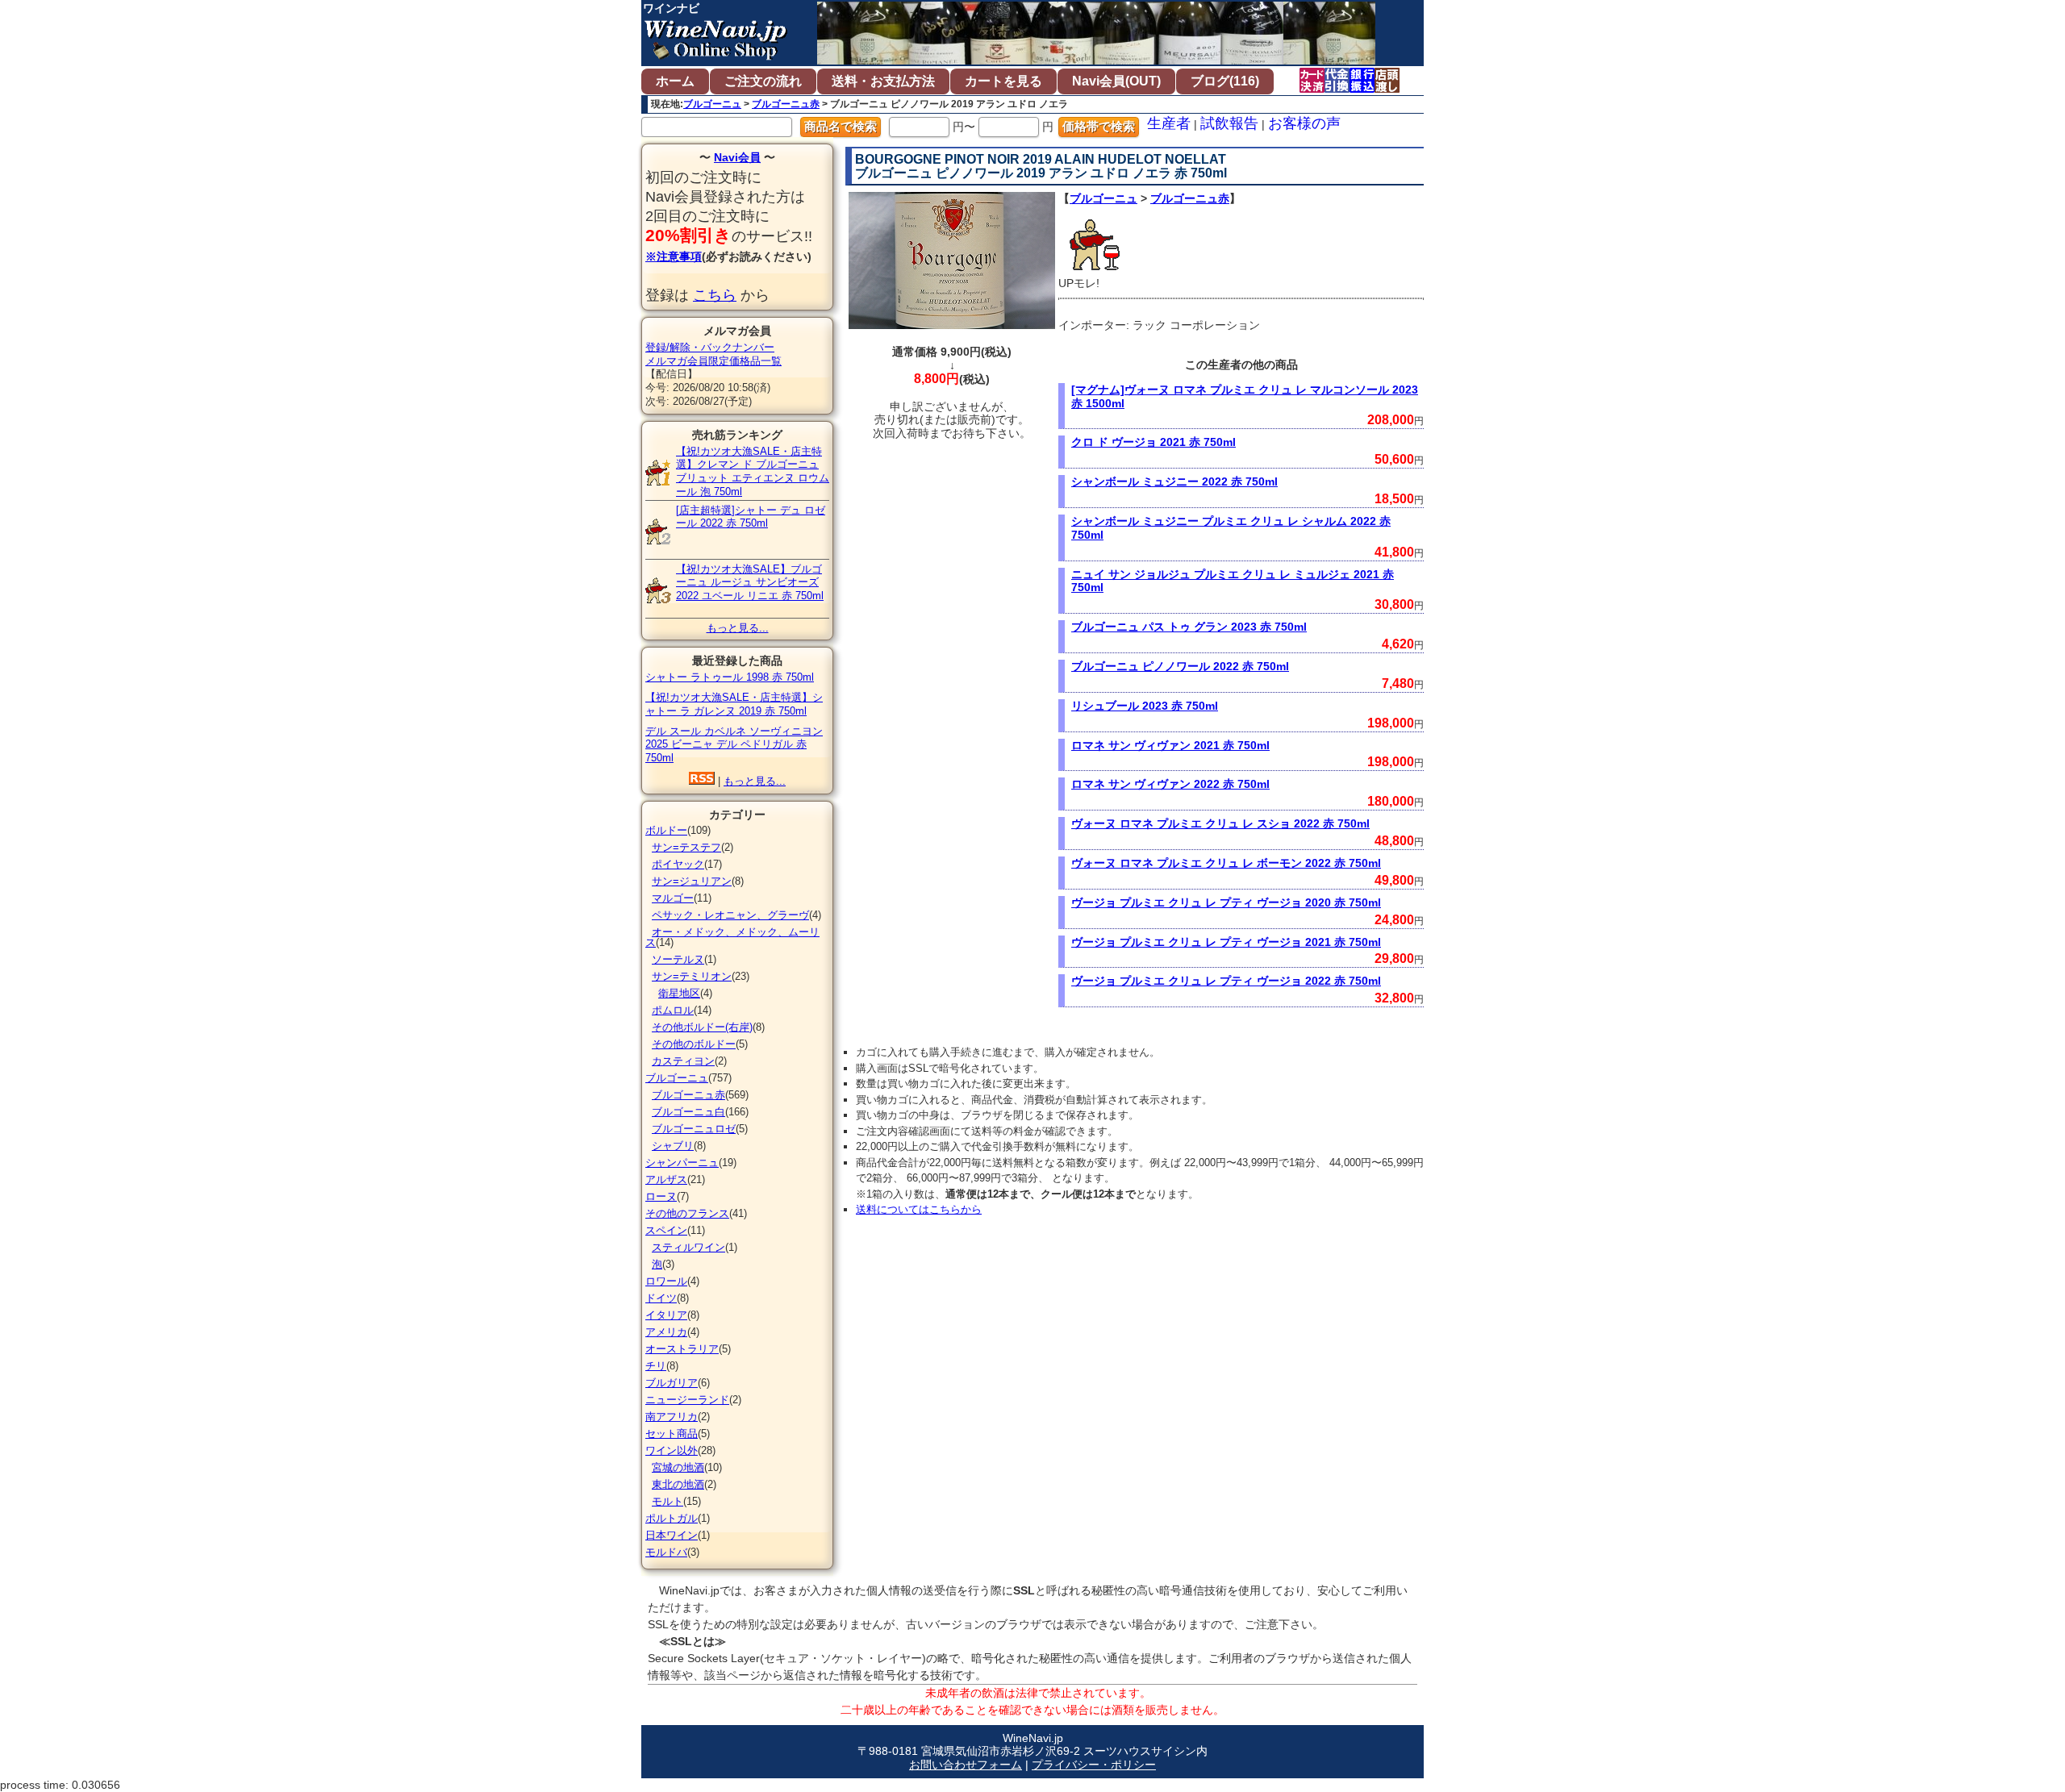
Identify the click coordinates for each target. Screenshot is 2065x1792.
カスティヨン (683, 1061)
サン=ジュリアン (692, 881)
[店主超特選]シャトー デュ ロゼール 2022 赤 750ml (751, 517)
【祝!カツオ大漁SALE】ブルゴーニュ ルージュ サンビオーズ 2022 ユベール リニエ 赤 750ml (750, 583)
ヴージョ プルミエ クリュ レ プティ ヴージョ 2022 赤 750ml (1226, 981)
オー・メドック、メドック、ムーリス (732, 937)
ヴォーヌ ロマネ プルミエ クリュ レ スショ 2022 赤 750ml (1220, 823)
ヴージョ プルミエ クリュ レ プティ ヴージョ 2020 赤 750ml (1226, 902)
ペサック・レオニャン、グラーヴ (730, 915)
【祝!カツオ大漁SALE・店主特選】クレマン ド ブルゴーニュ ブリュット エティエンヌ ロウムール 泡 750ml (753, 471)
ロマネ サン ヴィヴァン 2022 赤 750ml (1170, 784)
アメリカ (666, 1332)
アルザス (666, 1179)
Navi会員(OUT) (1116, 81)
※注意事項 (674, 256)
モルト (667, 1501)
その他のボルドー (694, 1044)
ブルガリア (672, 1383)
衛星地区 (679, 993)
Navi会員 (737, 157)
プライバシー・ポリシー (1094, 1765)
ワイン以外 (672, 1450)
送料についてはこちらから (919, 1209)
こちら (715, 295)
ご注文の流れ (763, 81)
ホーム (675, 81)
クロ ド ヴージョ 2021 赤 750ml (1153, 442)
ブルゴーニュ (712, 104)
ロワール (666, 1281)
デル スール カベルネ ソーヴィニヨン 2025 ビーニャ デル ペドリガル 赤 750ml (734, 745)
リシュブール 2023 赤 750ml (1145, 706)
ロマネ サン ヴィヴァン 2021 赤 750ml (1170, 745)
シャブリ (673, 1146)
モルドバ (666, 1552)
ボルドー (666, 830)
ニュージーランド (687, 1400)
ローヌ (661, 1196)
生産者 (1169, 123)
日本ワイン (672, 1535)
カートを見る (1003, 81)
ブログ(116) (1225, 81)
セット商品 (672, 1434)
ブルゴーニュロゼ (694, 1129)
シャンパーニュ (682, 1163)
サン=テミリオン (692, 976)
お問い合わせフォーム (966, 1765)
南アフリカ (672, 1417)
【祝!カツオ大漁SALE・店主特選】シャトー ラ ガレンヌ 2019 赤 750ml (734, 704)
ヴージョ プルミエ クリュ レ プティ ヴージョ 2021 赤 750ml (1226, 942)
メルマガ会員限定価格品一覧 (713, 361)
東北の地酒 (678, 1484)
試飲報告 (1229, 123)
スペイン (666, 1230)
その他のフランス (687, 1213)
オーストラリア (682, 1349)
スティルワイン (688, 1247)
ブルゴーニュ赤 (786, 104)
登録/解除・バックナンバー (710, 347)
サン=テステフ (686, 847)
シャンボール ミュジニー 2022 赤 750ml (1174, 481)
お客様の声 (1304, 123)
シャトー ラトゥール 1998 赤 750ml (730, 677)
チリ (656, 1366)
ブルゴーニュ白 (688, 1112)
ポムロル (673, 1010)
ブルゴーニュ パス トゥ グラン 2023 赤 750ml (1189, 627)
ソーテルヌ (678, 959)
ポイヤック (678, 864)
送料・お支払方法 (883, 81)
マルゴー (673, 898)
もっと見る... (738, 628)
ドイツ (661, 1298)
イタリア (666, 1315)
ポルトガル (672, 1518)
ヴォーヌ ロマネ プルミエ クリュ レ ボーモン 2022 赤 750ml (1226, 863)
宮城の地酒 (678, 1467)
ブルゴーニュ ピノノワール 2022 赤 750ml (1180, 666)
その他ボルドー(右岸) (702, 1027)
